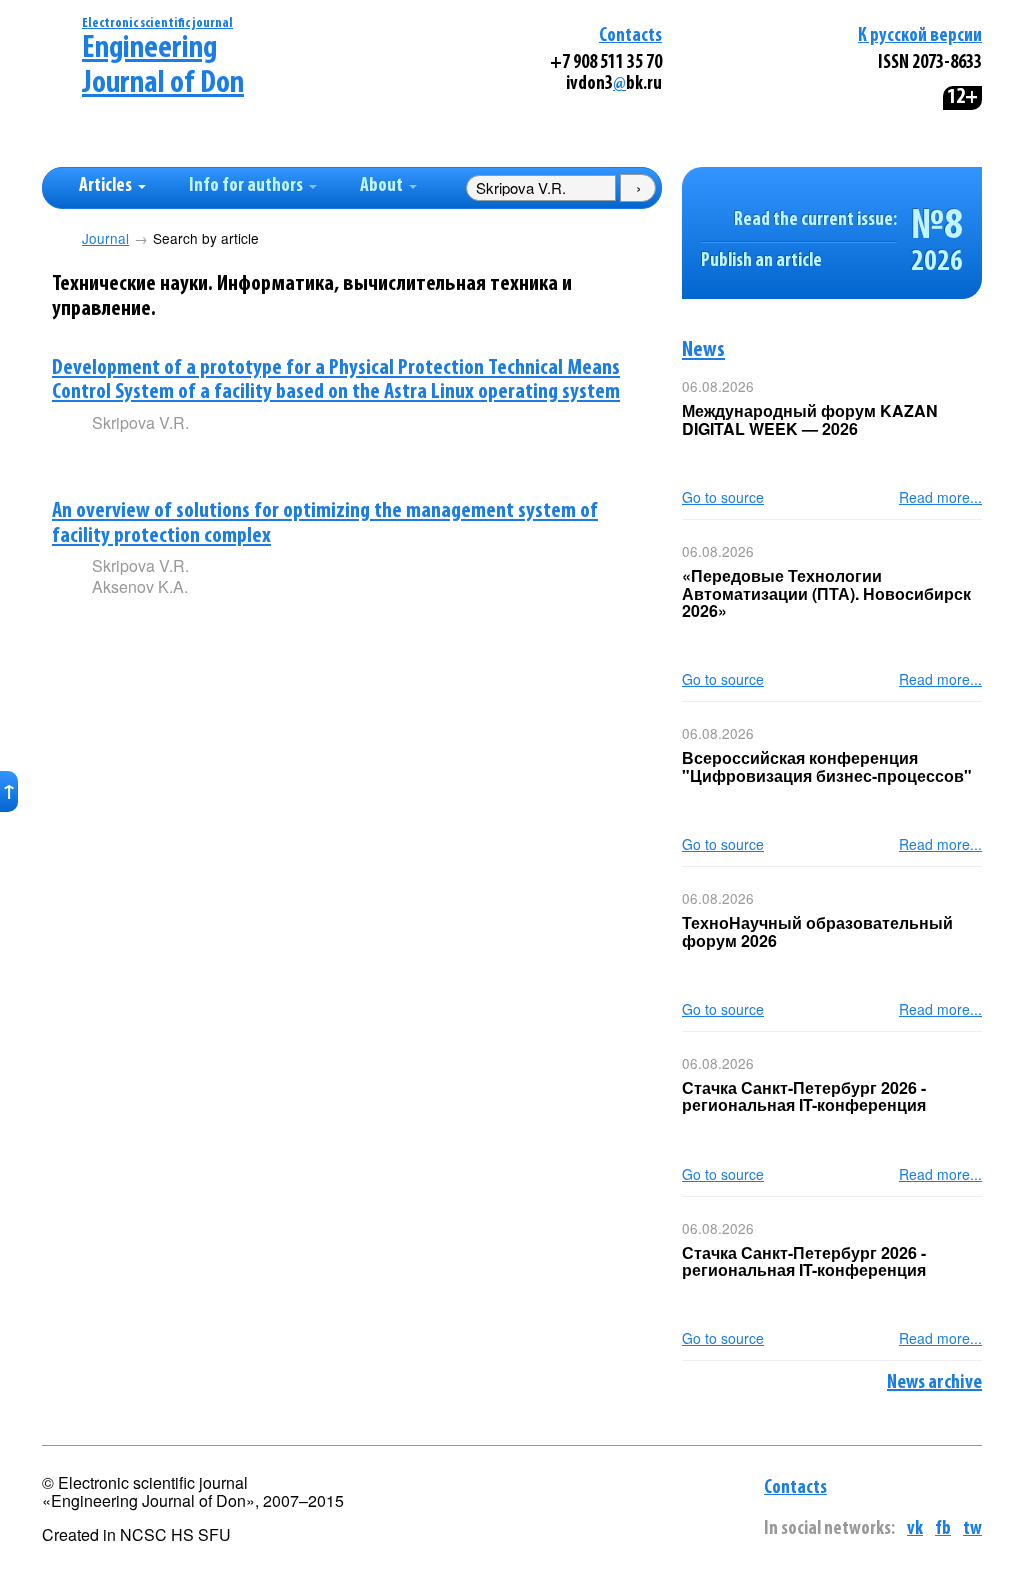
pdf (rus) (239, 456)
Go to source (723, 497)
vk (915, 1529)
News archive (934, 1383)
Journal (105, 238)
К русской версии (920, 36)
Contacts (630, 36)
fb (943, 1529)
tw (972, 1529)
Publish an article (761, 261)
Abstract (121, 457)
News (703, 350)
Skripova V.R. (140, 422)
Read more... (940, 497)
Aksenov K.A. (140, 586)
